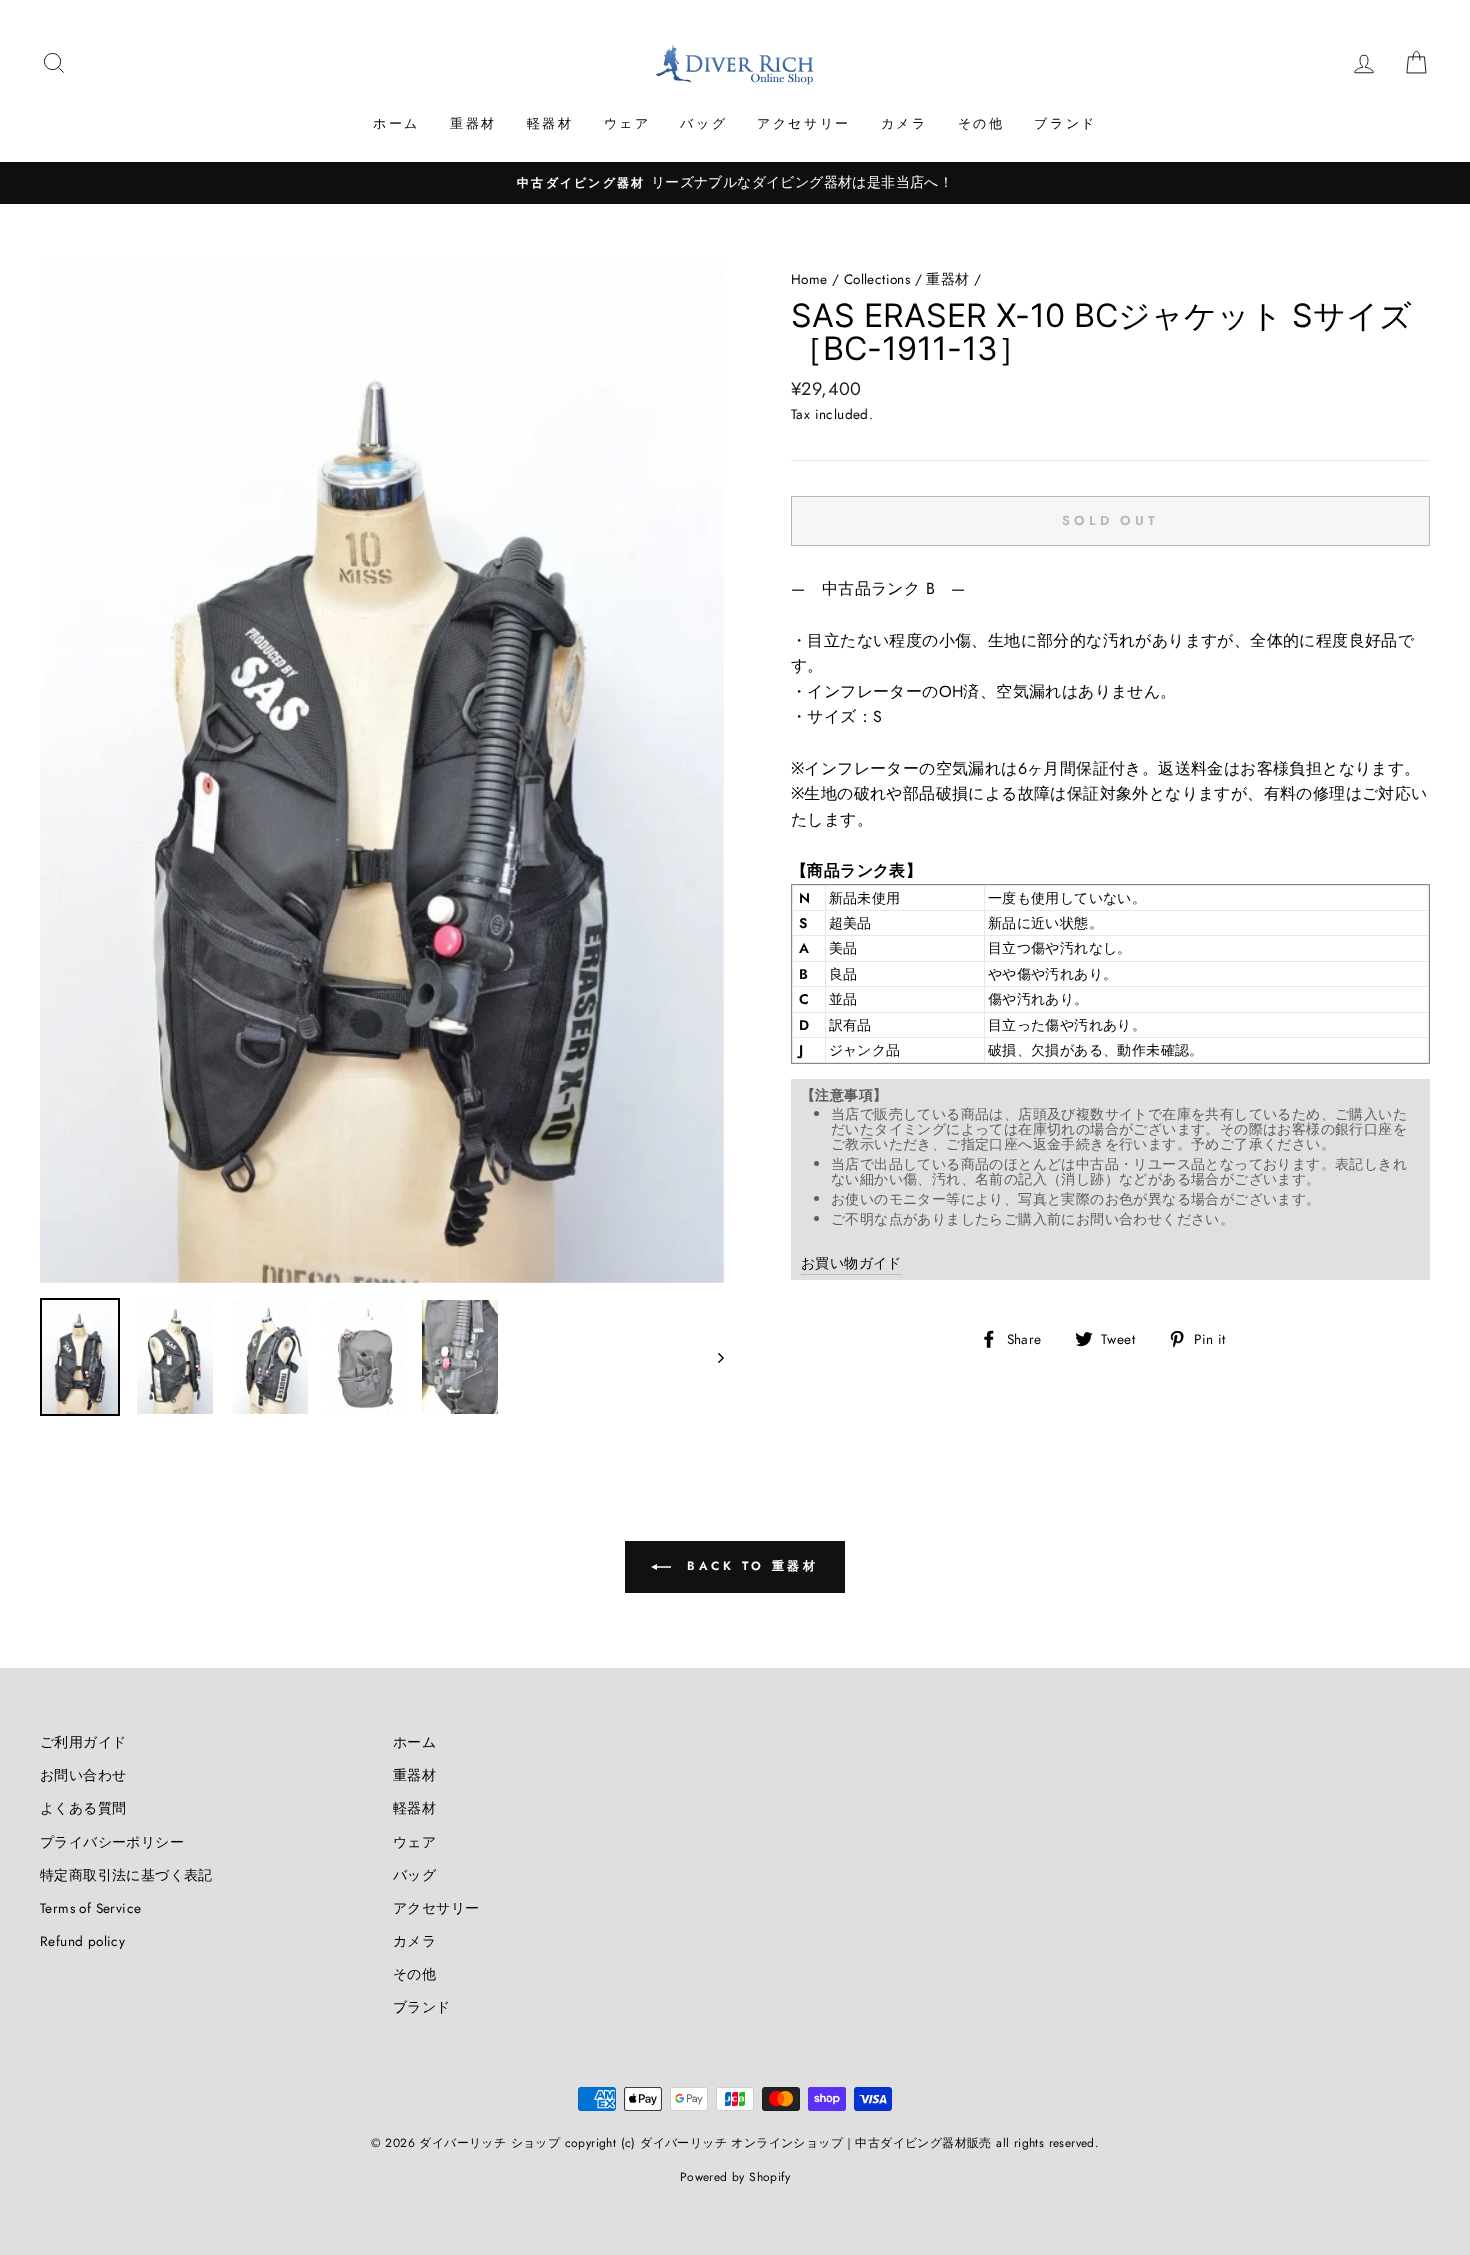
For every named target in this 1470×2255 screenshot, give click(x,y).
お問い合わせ (83, 1775)
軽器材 (550, 123)
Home (809, 279)
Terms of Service (90, 1908)
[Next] (711, 1357)
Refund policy (82, 1941)
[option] (735, 183)
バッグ (703, 123)
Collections (877, 279)
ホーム (396, 123)
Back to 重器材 (748, 1566)
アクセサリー (804, 123)
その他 (981, 123)
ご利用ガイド (83, 1742)
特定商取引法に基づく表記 (126, 1875)
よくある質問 (83, 1808)
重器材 (473, 123)
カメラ (904, 123)
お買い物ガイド (851, 1263)
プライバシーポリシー (112, 1842)
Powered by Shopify (735, 2177)
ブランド (1065, 123)
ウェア (627, 123)
